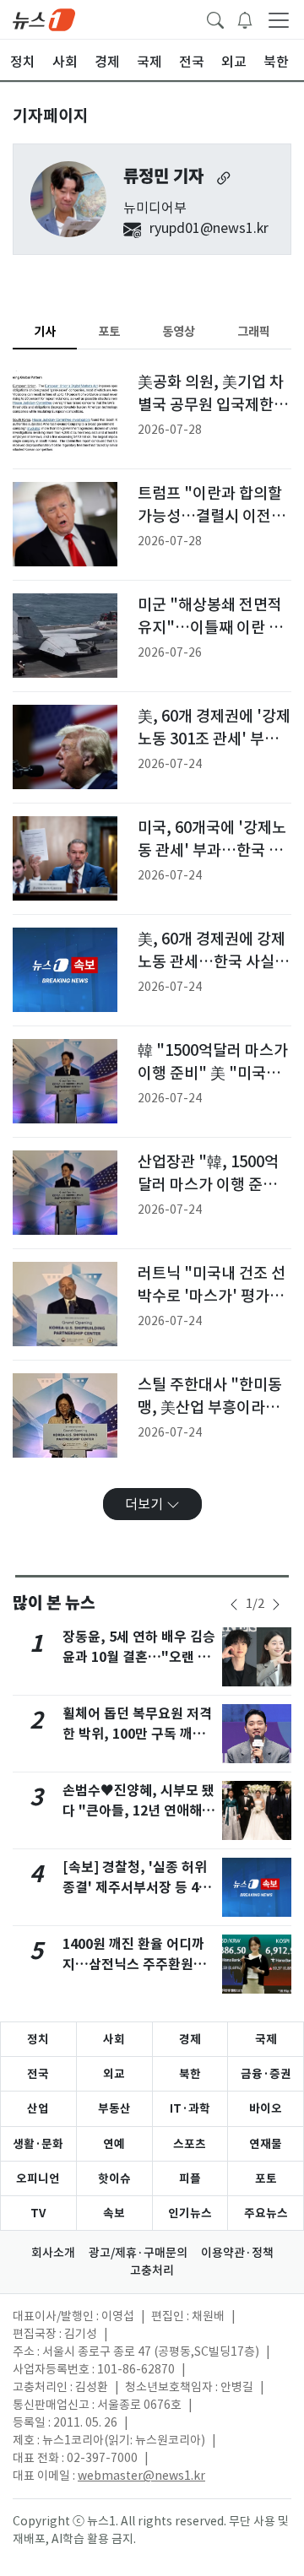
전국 (38, 2074)
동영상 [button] (179, 331)
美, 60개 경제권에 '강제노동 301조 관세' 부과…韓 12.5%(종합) (214, 739)
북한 (190, 2074)
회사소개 (53, 2253)
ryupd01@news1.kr (209, 228)
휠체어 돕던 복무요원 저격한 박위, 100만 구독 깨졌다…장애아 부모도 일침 (137, 1734)
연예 (114, 2144)
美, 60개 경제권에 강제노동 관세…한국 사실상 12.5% (213, 962)
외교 (114, 2074)
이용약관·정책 (237, 2253)
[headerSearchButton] (215, 19)
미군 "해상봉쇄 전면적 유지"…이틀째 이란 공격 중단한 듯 (210, 628)
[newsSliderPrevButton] (234, 1605)
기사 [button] (45, 331)
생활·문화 (38, 2144)
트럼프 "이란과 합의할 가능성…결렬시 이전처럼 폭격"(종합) (212, 517)
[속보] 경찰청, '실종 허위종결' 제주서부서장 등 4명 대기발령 (137, 1888)
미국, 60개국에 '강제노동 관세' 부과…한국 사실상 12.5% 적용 (212, 851)
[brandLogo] (44, 19)
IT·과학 (190, 2108)
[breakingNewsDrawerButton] (245, 19)
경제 (190, 2039)
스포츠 (190, 2144)
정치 (38, 2039)
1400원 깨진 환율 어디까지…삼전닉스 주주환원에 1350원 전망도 (134, 1964)
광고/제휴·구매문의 (138, 2253)
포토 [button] (109, 331)
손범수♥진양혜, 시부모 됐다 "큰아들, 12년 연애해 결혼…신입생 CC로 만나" (140, 1811)
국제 (266, 2039)
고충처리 (152, 2270)
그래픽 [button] (254, 331)
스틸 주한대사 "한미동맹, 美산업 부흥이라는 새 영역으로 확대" (210, 1408)
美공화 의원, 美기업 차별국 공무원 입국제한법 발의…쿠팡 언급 (213, 405)
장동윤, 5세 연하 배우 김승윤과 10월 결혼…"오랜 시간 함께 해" (139, 1657)
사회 (114, 2039)
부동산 (114, 2108)
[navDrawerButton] (279, 19)
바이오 (266, 2108)
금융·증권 (266, 2074)
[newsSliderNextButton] (276, 1605)
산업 (38, 2108)
